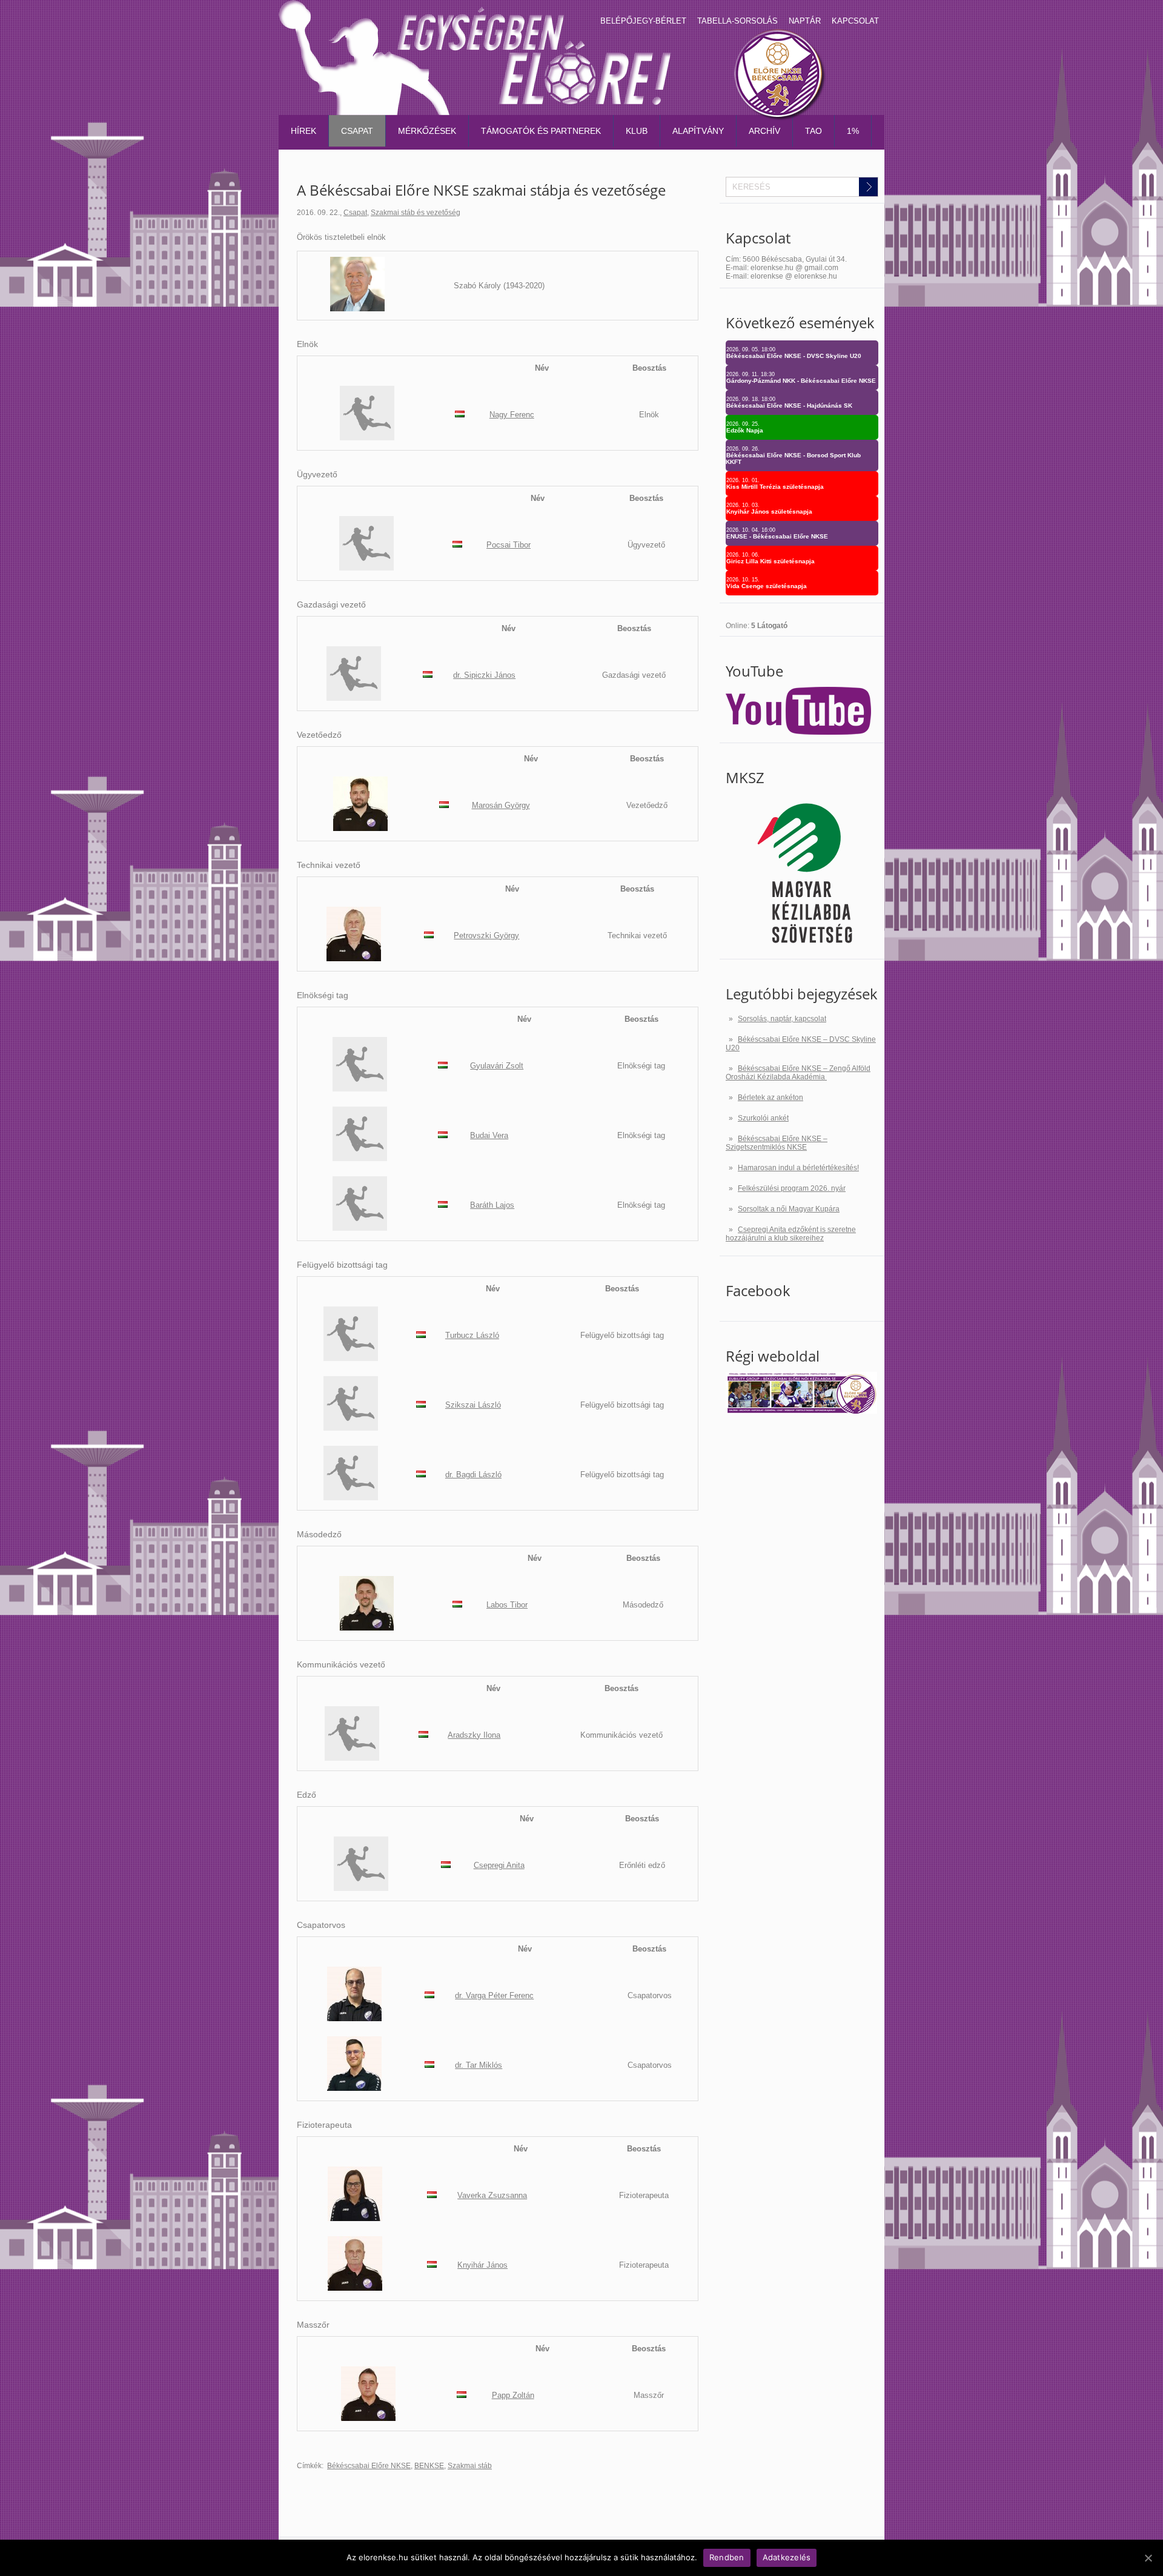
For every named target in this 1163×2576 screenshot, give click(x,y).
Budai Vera (489, 1135)
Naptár (805, 21)
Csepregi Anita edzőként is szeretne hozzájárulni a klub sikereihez (791, 1234)
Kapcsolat (855, 21)
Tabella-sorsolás (737, 21)
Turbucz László (472, 1335)
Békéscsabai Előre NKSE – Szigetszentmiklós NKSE (777, 1143)
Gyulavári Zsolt (497, 1066)
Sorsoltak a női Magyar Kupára (789, 1209)
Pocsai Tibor (509, 545)
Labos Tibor (507, 1605)
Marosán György (501, 805)
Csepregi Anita (499, 1865)
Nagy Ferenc (512, 415)
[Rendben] (1148, 2558)
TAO (813, 131)
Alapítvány (698, 131)
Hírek (303, 131)
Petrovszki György (486, 935)
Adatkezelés (787, 2557)
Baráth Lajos (492, 1205)
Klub (637, 131)
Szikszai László (473, 1405)
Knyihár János (482, 2265)
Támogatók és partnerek (541, 131)
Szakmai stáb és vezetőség (416, 213)
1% (853, 131)
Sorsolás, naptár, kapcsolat (782, 1019)
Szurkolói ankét (763, 1118)
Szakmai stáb (470, 2466)
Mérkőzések (427, 131)
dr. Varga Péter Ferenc (494, 1995)
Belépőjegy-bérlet (643, 21)
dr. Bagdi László (473, 1475)
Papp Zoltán (513, 2395)
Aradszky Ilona (474, 1735)
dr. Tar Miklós (479, 2065)
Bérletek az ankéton (770, 1098)
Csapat (357, 131)
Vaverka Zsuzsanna (492, 2195)
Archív (764, 131)
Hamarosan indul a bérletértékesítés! (798, 1168)
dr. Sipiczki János (484, 675)
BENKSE (429, 2466)
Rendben (727, 2557)
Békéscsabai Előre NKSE (369, 2466)
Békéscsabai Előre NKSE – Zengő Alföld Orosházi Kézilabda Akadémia (798, 1073)
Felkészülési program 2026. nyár (792, 1188)
